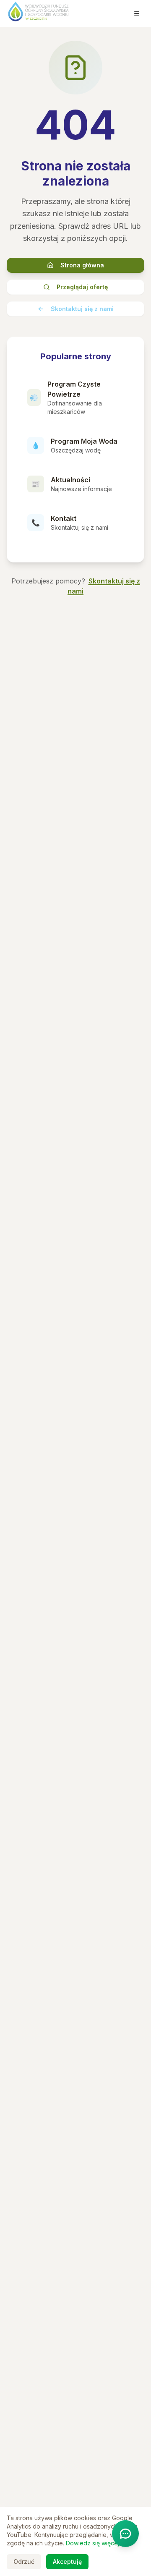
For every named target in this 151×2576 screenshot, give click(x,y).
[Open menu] (137, 13)
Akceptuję (67, 2562)
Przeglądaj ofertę (82, 287)
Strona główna (82, 265)
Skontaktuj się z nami (82, 309)
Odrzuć (24, 2562)
